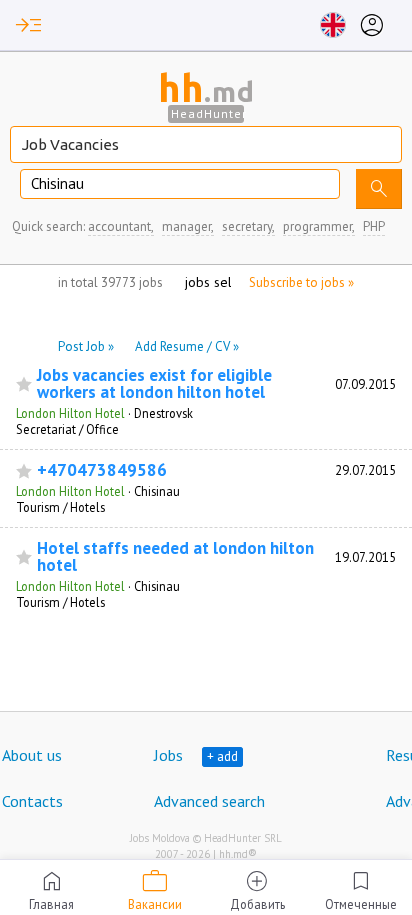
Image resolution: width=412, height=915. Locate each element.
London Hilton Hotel (70, 413)
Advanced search (209, 801)
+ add (222, 756)
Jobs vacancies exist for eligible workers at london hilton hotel (154, 384)
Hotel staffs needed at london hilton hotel (175, 557)
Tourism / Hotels (60, 507)
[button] (29, 25)
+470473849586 (102, 470)
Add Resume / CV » (187, 346)
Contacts (32, 801)
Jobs (168, 755)
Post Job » (86, 346)
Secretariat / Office (67, 429)
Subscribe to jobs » (301, 282)
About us (32, 755)
